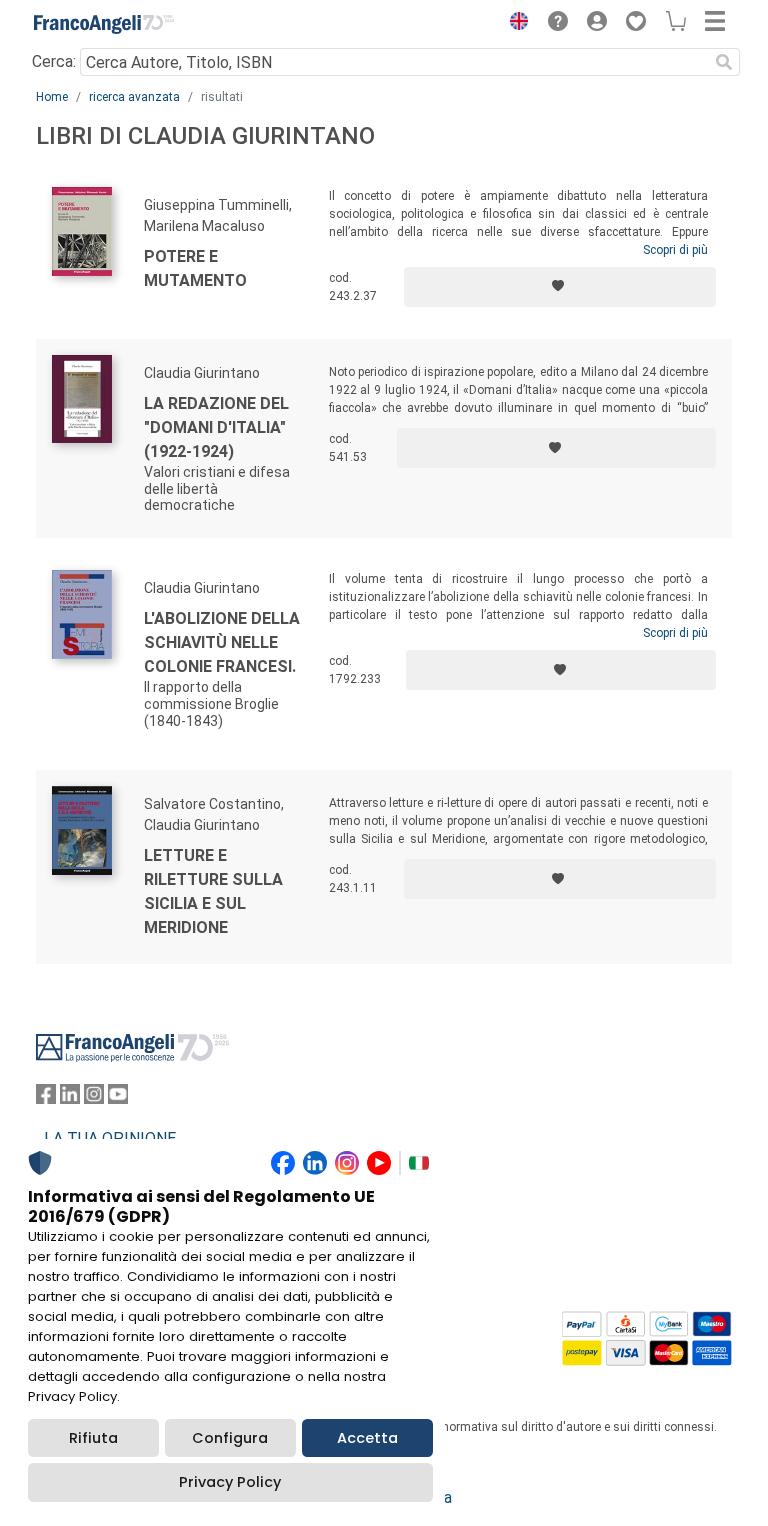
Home (52, 97)
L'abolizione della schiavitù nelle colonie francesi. (222, 642)
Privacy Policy (230, 1482)
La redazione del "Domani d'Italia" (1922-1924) (216, 427)
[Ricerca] (724, 62)
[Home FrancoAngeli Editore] (104, 24)
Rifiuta (93, 1438)
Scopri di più (675, 250)
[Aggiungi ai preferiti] (560, 287)
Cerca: (54, 61)
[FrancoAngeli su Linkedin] (70, 1098)
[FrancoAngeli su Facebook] (46, 1098)
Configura (230, 1438)
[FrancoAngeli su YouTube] (118, 1098)
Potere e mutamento (195, 268)
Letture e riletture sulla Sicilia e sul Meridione (213, 891)
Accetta (367, 1438)
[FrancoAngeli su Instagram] (94, 1098)
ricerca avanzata (134, 97)
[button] (514, 24)
